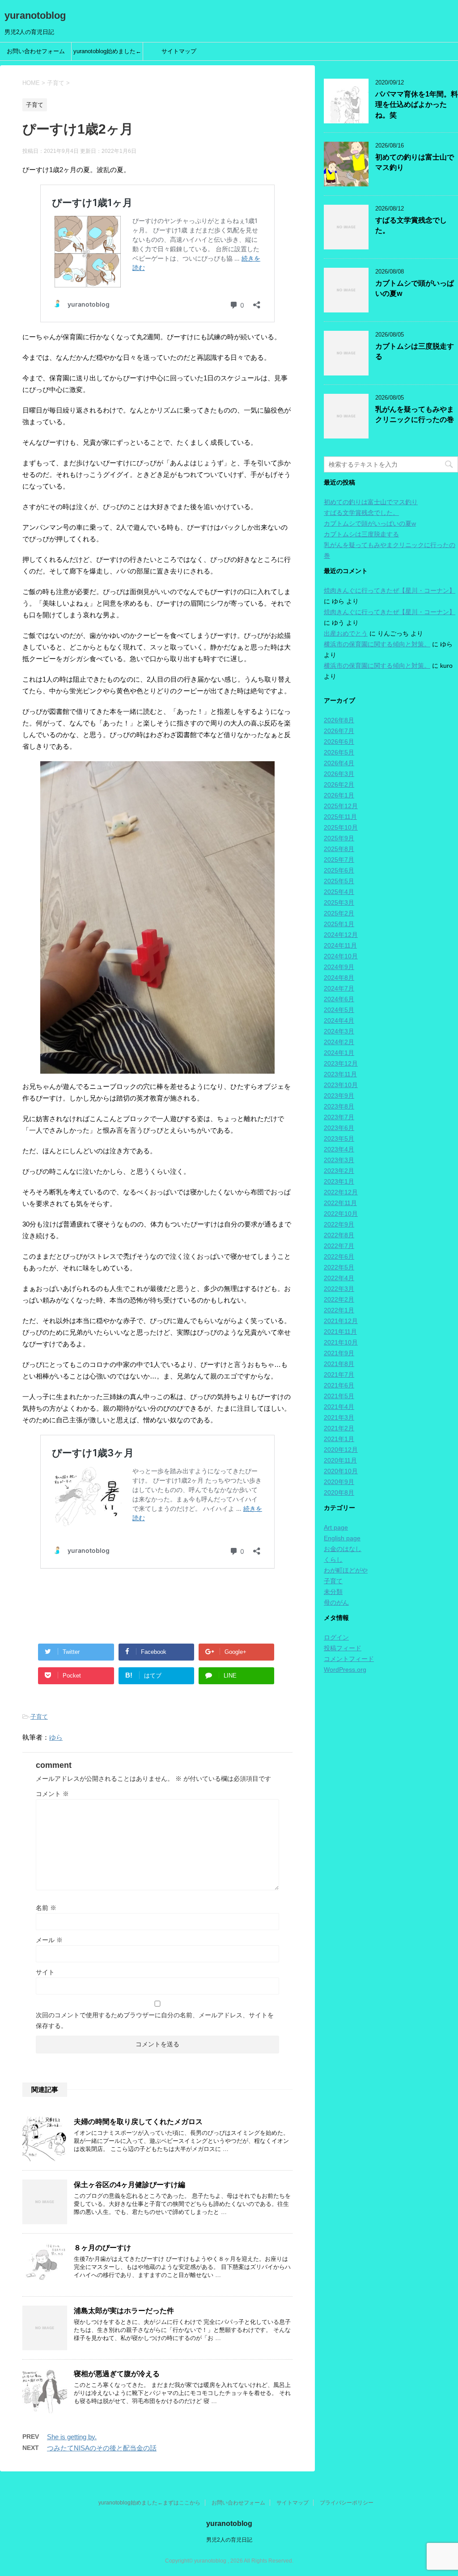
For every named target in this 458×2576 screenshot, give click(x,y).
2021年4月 (339, 1407)
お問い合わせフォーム (36, 51)
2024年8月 (339, 978)
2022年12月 (341, 1192)
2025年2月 (339, 913)
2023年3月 (339, 1160)
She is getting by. (72, 2437)
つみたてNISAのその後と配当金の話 (102, 2448)
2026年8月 (339, 720)
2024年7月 (339, 988)
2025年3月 (339, 902)
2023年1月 (339, 1181)
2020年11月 (340, 1460)
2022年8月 (339, 1235)
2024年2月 (339, 1042)
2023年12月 (341, 1063)
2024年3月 (339, 1031)
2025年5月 (339, 881)
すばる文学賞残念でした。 (361, 513)
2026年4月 (339, 763)
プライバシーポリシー (347, 2503)
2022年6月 (339, 1256)
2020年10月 (341, 1471)
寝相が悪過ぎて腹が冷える (117, 2374)
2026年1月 (339, 795)
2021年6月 (339, 1385)
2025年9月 (339, 838)
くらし (333, 1560)
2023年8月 (339, 1106)
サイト (45, 1972)
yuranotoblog (35, 15)
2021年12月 (341, 1321)
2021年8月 (339, 1364)
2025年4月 (339, 892)
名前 (46, 1908)
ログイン (336, 1637)
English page (342, 1538)
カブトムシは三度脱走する (361, 534)
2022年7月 (339, 1246)
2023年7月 (339, 1117)
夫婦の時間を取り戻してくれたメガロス (138, 2122)
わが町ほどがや (346, 1570)
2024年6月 (339, 999)
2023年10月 (341, 1085)
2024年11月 (340, 945)
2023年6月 (339, 1128)
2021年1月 (339, 1439)
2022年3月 (339, 1289)
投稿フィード (343, 1648)
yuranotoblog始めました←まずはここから (107, 54)
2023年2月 (339, 1171)
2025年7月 (339, 860)
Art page (336, 1527)
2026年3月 (339, 774)
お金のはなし (343, 1549)
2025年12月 (341, 806)
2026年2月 (339, 784)
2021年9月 (339, 1353)
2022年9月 (339, 1224)
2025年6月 (339, 870)
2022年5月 (339, 1267)
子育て (39, 1717)
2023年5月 (339, 1138)
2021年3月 (339, 1417)
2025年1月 (339, 924)
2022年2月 (339, 1299)
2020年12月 (341, 1450)
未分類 (333, 1592)
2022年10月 (341, 1214)
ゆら (56, 1737)
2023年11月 (340, 1074)
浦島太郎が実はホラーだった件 (124, 2311)
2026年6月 (339, 742)
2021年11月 (340, 1332)
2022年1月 (339, 1310)
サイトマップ (179, 51)
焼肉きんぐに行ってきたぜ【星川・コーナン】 (390, 590)
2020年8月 (339, 1492)
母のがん (336, 1602)
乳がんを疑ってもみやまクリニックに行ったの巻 (415, 414)
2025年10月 (341, 827)
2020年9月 (339, 1482)
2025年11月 (340, 817)
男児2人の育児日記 (229, 2540)
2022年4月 (339, 1278)
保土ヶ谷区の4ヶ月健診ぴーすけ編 (129, 2185)
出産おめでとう (346, 633)
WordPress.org (345, 1670)
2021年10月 (341, 1342)
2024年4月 (339, 1020)
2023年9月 (339, 1096)
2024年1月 (339, 1053)
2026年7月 (339, 731)
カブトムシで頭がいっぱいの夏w (370, 523)
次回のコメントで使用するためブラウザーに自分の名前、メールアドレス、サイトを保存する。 (155, 2020)
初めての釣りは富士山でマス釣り (371, 502)
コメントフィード (349, 1659)
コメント (52, 1794)
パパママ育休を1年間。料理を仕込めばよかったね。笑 (417, 105)
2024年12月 (341, 935)
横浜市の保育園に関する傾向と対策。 (377, 644)
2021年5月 (339, 1396)
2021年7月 (339, 1374)
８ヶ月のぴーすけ (102, 2248)
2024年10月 (341, 956)
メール (49, 1940)
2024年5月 (339, 1010)
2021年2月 (339, 1428)
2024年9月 (339, 967)
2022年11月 (340, 1203)
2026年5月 (339, 752)
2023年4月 (339, 1149)
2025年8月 (339, 849)
